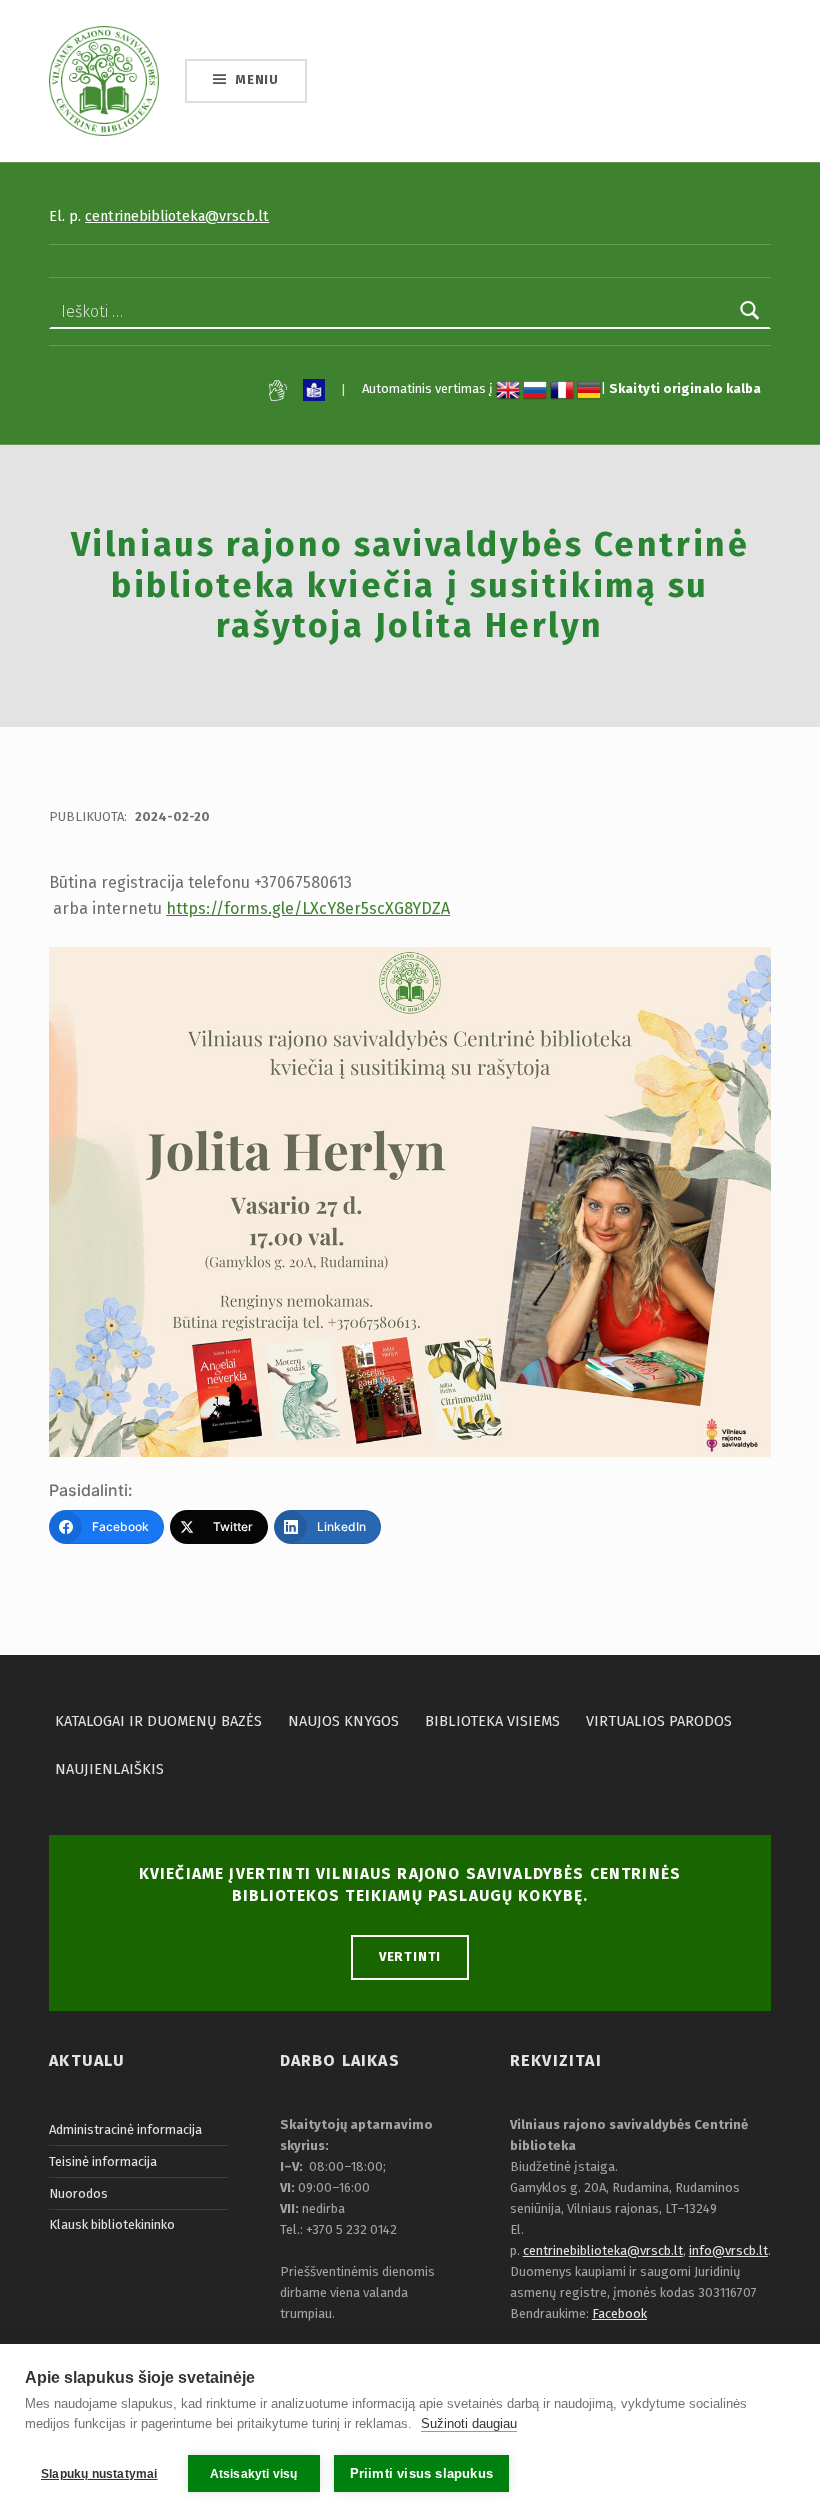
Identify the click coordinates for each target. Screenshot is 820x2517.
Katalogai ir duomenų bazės (158, 1721)
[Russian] (535, 389)
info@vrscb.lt (728, 2250)
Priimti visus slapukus (421, 2473)
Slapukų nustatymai (99, 2474)
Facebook (619, 2313)
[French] (562, 389)
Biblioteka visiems (492, 1721)
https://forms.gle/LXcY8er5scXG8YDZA (308, 908)
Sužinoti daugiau (469, 2423)
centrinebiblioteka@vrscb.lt (177, 216)
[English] (508, 389)
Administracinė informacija (125, 2129)
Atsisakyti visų (254, 2474)
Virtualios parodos (659, 1721)
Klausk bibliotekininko (112, 2224)
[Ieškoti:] (410, 311)
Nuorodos (78, 2193)
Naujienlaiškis (109, 1769)
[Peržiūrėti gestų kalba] (278, 390)
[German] (589, 389)
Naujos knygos (343, 1721)
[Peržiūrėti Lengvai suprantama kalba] (314, 390)
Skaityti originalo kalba (685, 389)
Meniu (257, 79)
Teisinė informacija (103, 2161)
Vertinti (410, 1956)
